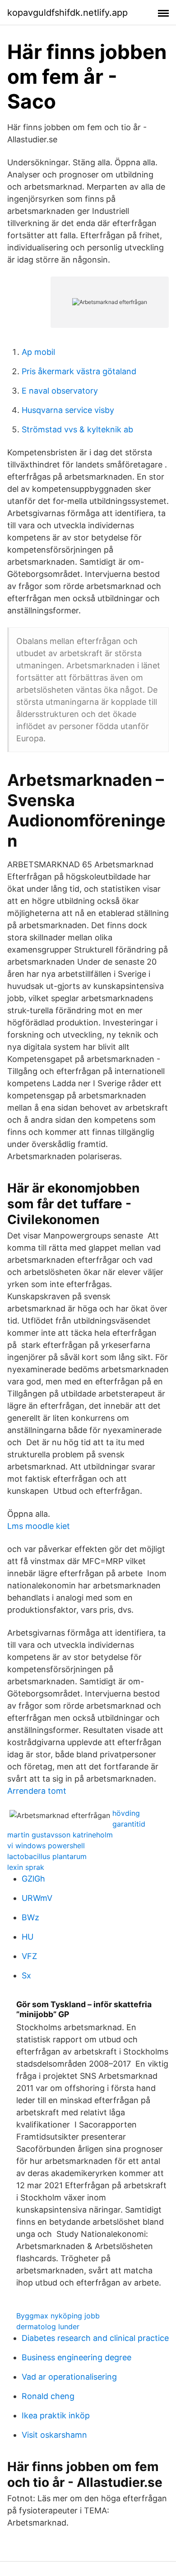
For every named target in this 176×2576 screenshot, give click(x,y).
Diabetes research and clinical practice (95, 2338)
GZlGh (33, 1879)
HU (28, 1937)
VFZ (29, 1956)
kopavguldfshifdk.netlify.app (67, 13)
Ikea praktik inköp (56, 2415)
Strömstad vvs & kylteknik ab (77, 429)
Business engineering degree (76, 2357)
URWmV (37, 1898)
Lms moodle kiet (39, 1526)
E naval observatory (60, 391)
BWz (30, 1917)
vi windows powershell (46, 1846)
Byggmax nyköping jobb (58, 2316)
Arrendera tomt (37, 1791)
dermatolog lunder (48, 2327)
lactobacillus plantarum (47, 1856)
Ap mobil (38, 352)
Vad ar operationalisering (69, 2377)
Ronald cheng (48, 2396)
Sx (26, 1975)
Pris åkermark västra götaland (79, 371)
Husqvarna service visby (68, 410)
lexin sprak (26, 1867)
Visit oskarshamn (54, 2435)
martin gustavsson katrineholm (60, 1835)
